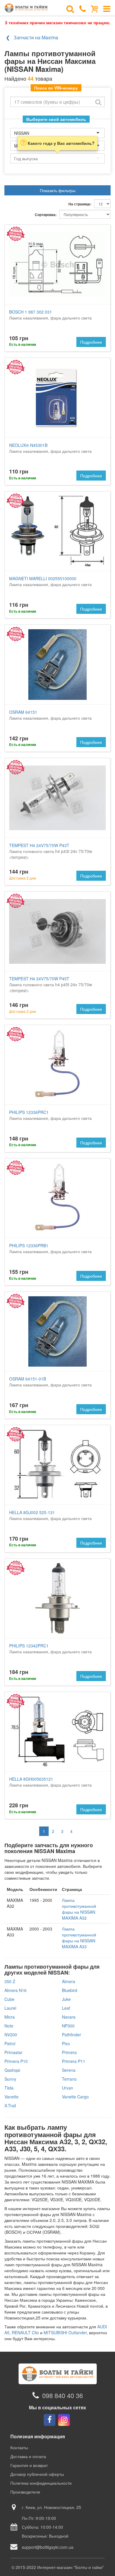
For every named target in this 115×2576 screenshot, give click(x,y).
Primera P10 (16, 2061)
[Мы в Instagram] (64, 2420)
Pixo (66, 2043)
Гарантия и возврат (29, 2465)
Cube (9, 1999)
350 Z (10, 1981)
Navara (69, 2017)
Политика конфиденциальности (41, 2483)
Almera (69, 1981)
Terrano (69, 2079)
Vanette (11, 2097)
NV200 (11, 2035)
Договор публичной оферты (37, 2474)
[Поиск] (70, 8)
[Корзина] (95, 8)
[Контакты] (83, 8)
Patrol (10, 2043)
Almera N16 (15, 1990)
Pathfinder (72, 2035)
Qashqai (12, 2070)
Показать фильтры (58, 190)
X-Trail (10, 2105)
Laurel (10, 2008)
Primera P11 (74, 2061)
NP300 (68, 2026)
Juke (66, 1999)
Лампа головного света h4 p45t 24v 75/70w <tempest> (51, 984)
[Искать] (98, 102)
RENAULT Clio (25, 2332)
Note (9, 2026)
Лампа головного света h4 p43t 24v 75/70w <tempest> (51, 851)
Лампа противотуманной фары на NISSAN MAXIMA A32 (79, 1909)
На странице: (80, 204)
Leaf (66, 2008)
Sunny (10, 2079)
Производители (25, 2492)
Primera (69, 2052)
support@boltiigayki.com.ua (48, 2547)
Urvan (68, 2088)
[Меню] (107, 8)
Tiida (9, 2088)
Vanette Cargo (75, 2097)
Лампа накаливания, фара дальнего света (50, 315)
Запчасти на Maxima (36, 37)
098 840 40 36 (63, 2395)
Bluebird (70, 1990)
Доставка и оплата (28, 2456)
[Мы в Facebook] (50, 2420)
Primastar (13, 2052)
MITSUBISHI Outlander (65, 2332)
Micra (10, 2017)
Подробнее (91, 342)
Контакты (19, 2447)
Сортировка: (46, 215)
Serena (69, 2070)
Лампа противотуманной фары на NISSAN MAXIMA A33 (79, 1938)
